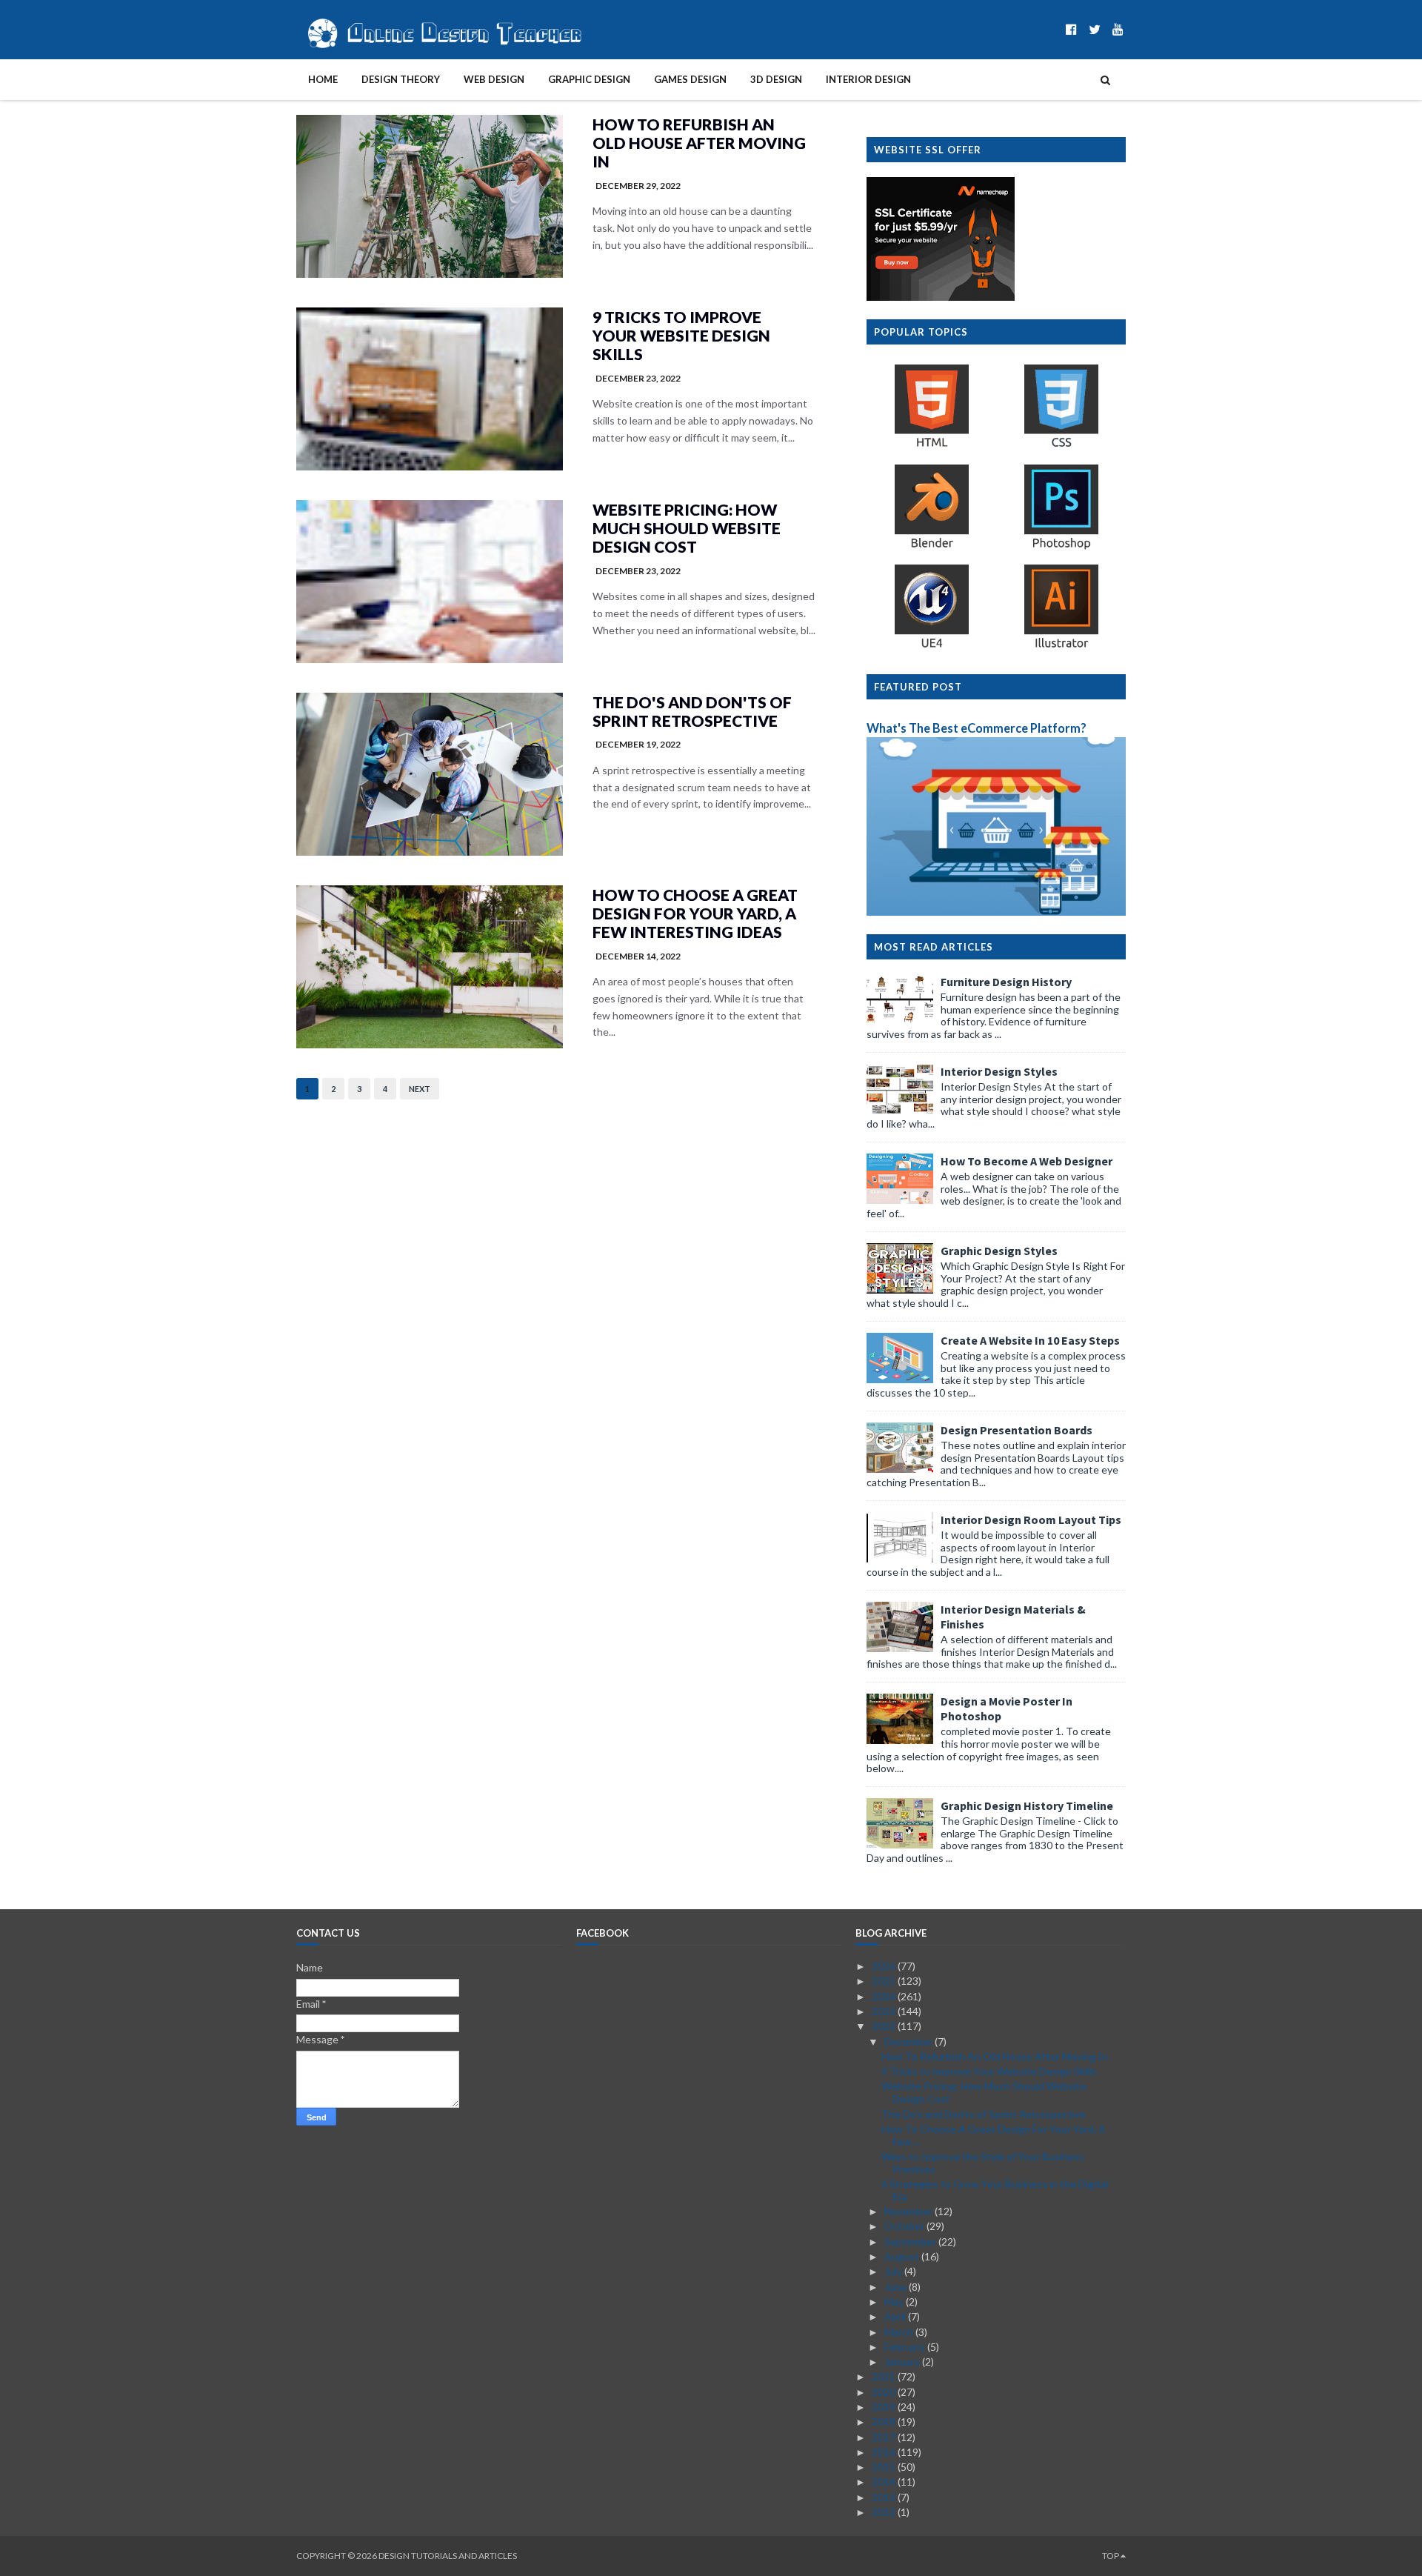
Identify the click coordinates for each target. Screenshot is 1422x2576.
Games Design (690, 79)
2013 (885, 2497)
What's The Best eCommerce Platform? (977, 728)
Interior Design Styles (999, 1071)
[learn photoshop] (1061, 547)
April (896, 2316)
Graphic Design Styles (999, 1251)
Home (323, 79)
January (903, 2362)
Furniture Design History (1006, 982)
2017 (885, 2437)
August (903, 2256)
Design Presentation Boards (1017, 1430)
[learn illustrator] (1061, 647)
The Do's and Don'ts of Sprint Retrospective (692, 711)
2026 (885, 1966)
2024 (885, 1996)
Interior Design (868, 79)
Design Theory (401, 79)
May (895, 2302)
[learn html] (932, 446)
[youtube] (1118, 29)
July (894, 2271)
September (911, 2241)
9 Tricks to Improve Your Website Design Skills (681, 335)
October (905, 2226)
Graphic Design (589, 79)
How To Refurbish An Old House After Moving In (699, 143)
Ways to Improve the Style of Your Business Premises (983, 2163)
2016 (885, 2452)
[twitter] (1095, 29)
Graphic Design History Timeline (1027, 1805)
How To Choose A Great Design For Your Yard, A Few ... (994, 2135)
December (909, 2041)
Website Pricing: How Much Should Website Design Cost (687, 528)
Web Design (494, 79)
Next (420, 1089)
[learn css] (1061, 446)
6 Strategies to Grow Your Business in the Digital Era (995, 2190)
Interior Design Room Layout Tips (1031, 1520)
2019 (885, 2407)
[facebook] (1071, 29)
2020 (885, 2392)
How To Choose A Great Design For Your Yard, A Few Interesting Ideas (695, 913)
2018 (885, 2422)
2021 (885, 2376)
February (906, 2347)
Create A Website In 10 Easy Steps (1030, 1340)
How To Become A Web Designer (1027, 1161)
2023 (885, 2011)
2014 (885, 2482)
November (909, 2211)
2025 (885, 1981)
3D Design (776, 79)
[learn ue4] (932, 647)
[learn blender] (932, 547)
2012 (885, 2512)
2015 (885, 2467)
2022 (885, 2026)
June (897, 2287)
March (900, 2332)
